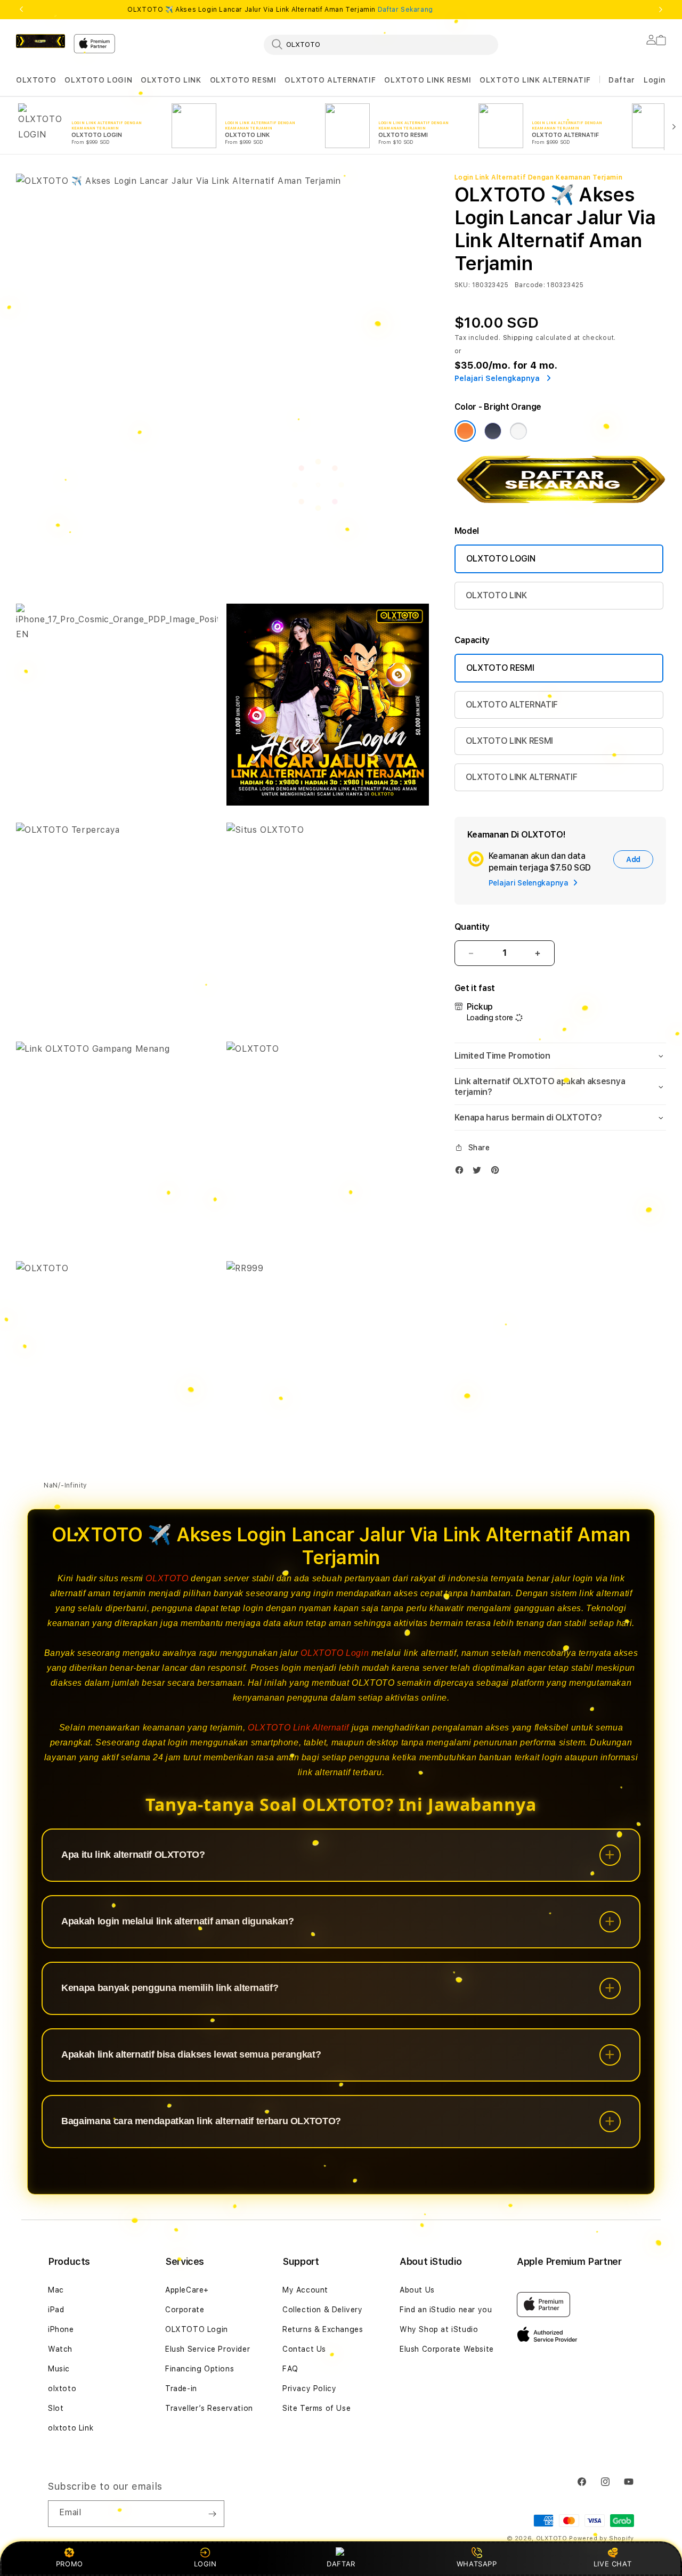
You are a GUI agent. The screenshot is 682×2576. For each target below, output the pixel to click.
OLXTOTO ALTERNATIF (330, 80)
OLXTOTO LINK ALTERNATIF (535, 80)
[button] (36, 80)
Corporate (185, 2310)
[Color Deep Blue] (493, 431)
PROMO (70, 2564)
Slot (56, 2408)
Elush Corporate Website (447, 2349)
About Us (417, 2290)
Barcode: (530, 285)
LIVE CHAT (612, 2564)
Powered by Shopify (602, 2538)
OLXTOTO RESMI (243, 80)
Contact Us (304, 2349)
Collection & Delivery (323, 2310)
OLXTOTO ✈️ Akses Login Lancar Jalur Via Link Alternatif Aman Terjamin (280, 10)
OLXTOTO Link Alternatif (298, 1728)
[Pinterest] (498, 1172)
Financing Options (200, 2369)
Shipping (518, 338)
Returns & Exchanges (323, 2329)
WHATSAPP (477, 2564)
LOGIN (205, 2564)
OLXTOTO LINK (171, 80)
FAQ (290, 2369)
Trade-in (181, 2388)
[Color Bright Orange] (465, 431)
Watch (60, 2349)
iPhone (61, 2329)
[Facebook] (462, 1172)
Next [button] (661, 10)
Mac (56, 2290)
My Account (305, 2290)
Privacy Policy (309, 2388)
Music (59, 2369)
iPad (56, 2310)
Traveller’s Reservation (209, 2408)
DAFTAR (341, 2564)
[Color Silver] (518, 431)
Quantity (472, 927)
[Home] (40, 41)
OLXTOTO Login (335, 1653)
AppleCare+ (187, 2290)
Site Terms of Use (316, 2408)
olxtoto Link (71, 2428)
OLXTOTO (36, 80)
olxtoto (62, 2388)
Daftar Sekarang (405, 10)
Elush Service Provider (208, 2349)
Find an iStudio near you (446, 2310)
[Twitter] (480, 1172)
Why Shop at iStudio (439, 2329)
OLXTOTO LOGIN (98, 80)
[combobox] (381, 44)
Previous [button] (21, 10)
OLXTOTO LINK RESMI (428, 80)
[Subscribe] (212, 2514)
